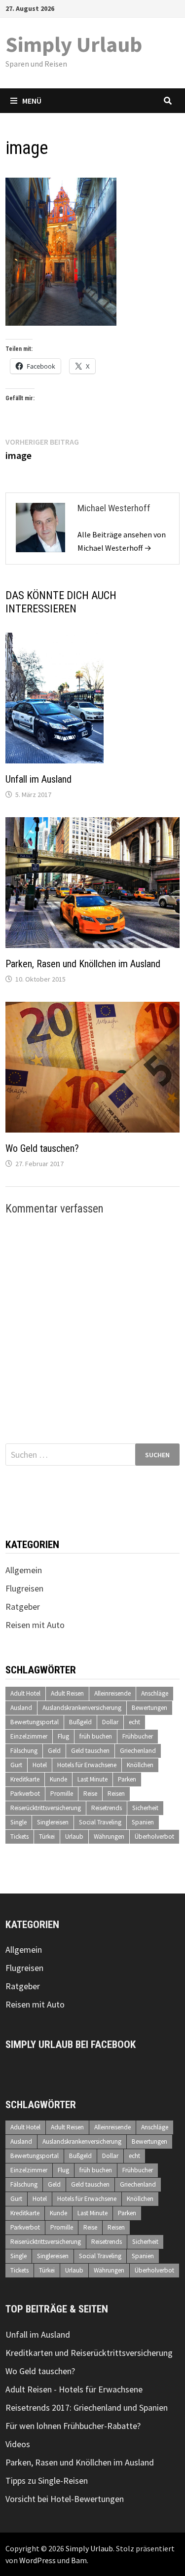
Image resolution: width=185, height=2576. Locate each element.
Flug (63, 1736)
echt (134, 1722)
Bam (79, 2560)
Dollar (110, 1722)
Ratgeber (23, 1607)
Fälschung (24, 1751)
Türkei (47, 1837)
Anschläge (155, 1693)
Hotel (40, 1765)
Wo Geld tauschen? (42, 1148)
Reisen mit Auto (35, 1625)
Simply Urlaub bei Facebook (71, 2045)
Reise (90, 1794)
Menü (32, 101)
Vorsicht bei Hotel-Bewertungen (65, 2499)
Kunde (58, 1779)
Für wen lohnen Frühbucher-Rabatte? (73, 2426)
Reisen (116, 1794)
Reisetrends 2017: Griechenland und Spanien (87, 2407)
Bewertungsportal (35, 1722)
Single (18, 1822)
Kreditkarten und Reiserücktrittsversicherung (89, 2353)
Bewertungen (149, 1708)
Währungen (109, 1837)
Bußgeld (80, 1722)
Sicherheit (145, 1808)
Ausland (21, 1708)
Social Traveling (100, 1822)
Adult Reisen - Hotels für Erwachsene (74, 2389)
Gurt (16, 1765)
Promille (62, 1794)
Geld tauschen (90, 1751)
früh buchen (96, 1736)
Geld (54, 1751)
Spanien (143, 1822)
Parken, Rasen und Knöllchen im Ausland (83, 964)
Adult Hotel (25, 1693)
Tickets (19, 1837)
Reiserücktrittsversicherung (46, 1808)
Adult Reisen (67, 1693)
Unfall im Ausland (38, 779)
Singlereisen (53, 1822)
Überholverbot (154, 1837)
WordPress (37, 2560)
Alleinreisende (112, 1693)
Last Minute (92, 1779)
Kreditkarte (25, 1779)
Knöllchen (140, 1765)
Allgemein (24, 1570)
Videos (18, 2444)
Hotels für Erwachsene (87, 1765)
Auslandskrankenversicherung (82, 1708)
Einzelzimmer (29, 1736)
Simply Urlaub (74, 44)
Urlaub (74, 1837)
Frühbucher (138, 1736)
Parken (127, 1779)
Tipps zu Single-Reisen (47, 2481)
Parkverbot (25, 1794)
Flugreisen (24, 1588)
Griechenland (138, 1751)
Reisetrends (107, 1808)
